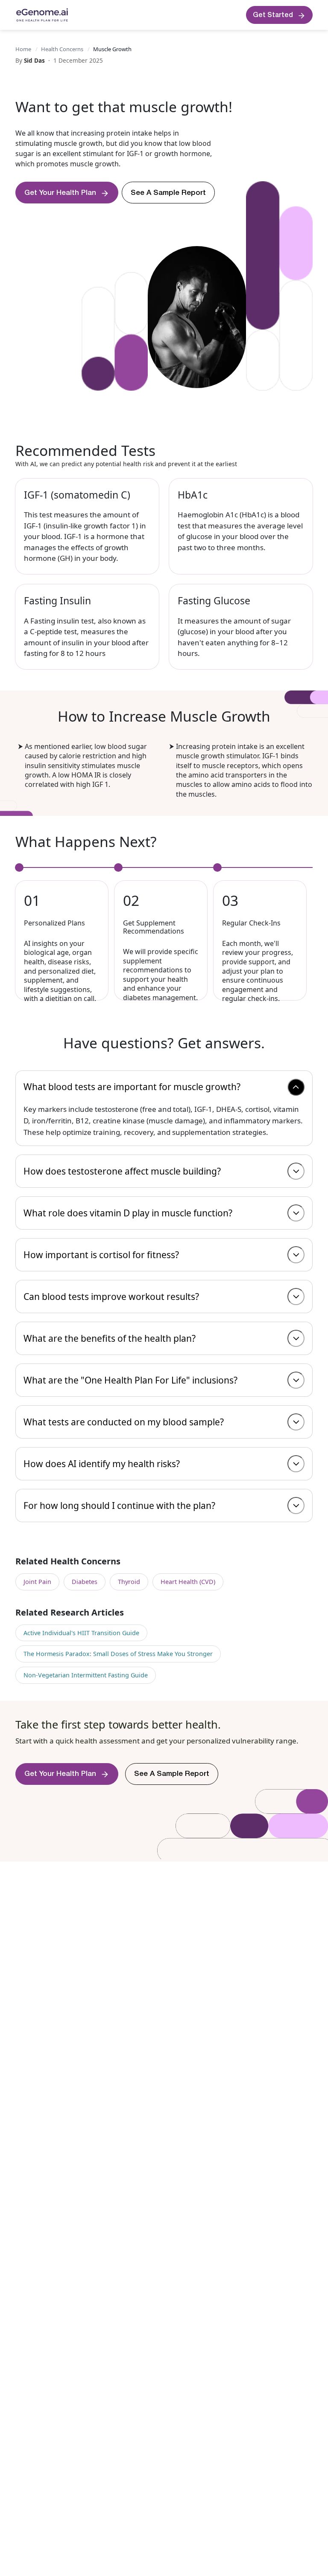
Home (23, 49)
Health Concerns (62, 49)
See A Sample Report (168, 193)
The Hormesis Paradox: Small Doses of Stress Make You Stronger (118, 1654)
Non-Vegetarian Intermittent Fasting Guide (86, 1675)
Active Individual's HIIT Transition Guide (81, 1633)
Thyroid (129, 1582)
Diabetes (85, 1582)
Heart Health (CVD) (188, 1582)
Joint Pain (37, 1582)
